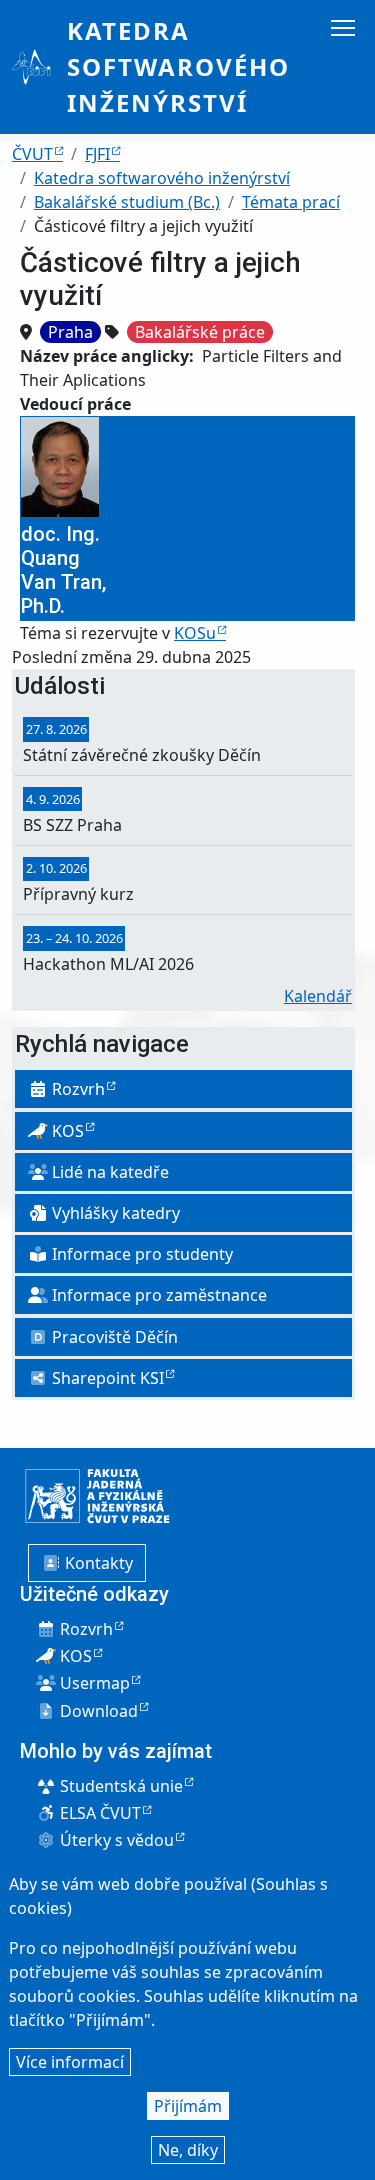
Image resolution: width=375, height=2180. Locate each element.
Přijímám (188, 2106)
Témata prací (291, 202)
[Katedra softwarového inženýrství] (39, 67)
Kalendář (318, 996)
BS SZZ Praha (72, 825)
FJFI (97, 154)
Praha (70, 332)
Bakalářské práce (200, 332)
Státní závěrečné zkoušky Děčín (142, 755)
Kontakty (97, 1563)
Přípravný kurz (78, 894)
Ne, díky (188, 2150)
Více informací (70, 2062)
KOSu (195, 633)
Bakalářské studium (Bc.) (127, 202)
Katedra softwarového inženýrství (178, 66)
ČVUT (32, 154)
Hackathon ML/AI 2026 (108, 964)
